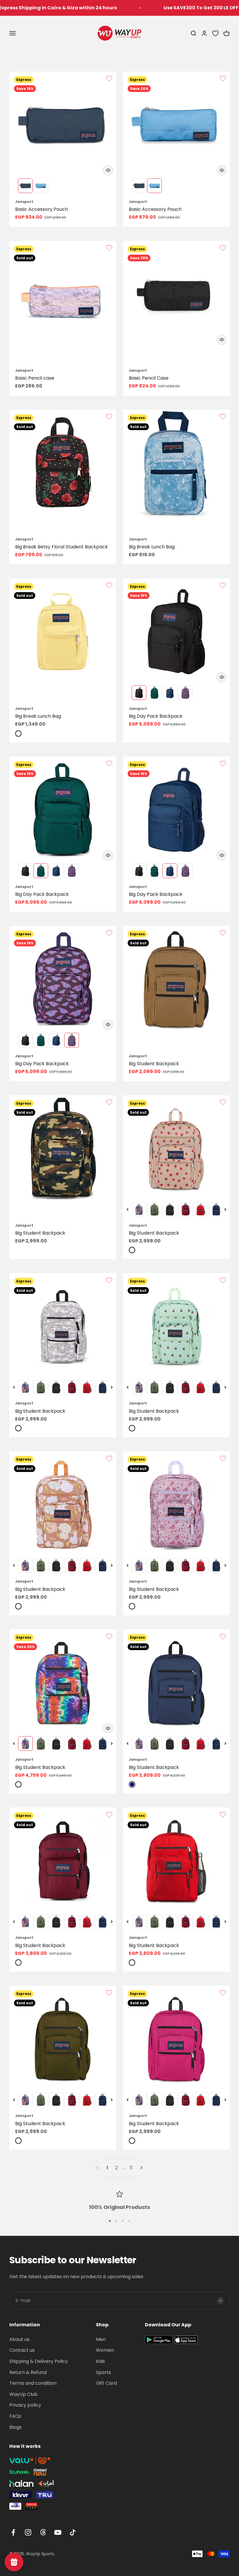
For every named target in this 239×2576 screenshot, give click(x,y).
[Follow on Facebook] (13, 2532)
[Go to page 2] (141, 2168)
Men (101, 2339)
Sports (103, 2372)
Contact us (22, 2350)
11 (131, 2168)
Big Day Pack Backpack (156, 716)
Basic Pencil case (35, 378)
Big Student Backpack (154, 1064)
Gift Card (106, 2383)
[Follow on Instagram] (28, 2532)
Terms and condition (33, 2383)
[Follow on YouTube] (58, 2532)
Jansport (24, 202)
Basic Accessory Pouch (42, 209)
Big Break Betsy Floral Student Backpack (61, 547)
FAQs (15, 2416)
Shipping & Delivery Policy (39, 2361)
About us (19, 2339)
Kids (100, 2361)
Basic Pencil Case (149, 378)
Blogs (15, 2427)
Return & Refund (28, 2372)
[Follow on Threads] (43, 2532)
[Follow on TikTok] (73, 2532)
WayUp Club (23, 2394)
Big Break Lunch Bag (152, 547)
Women (105, 2350)
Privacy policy (25, 2405)
